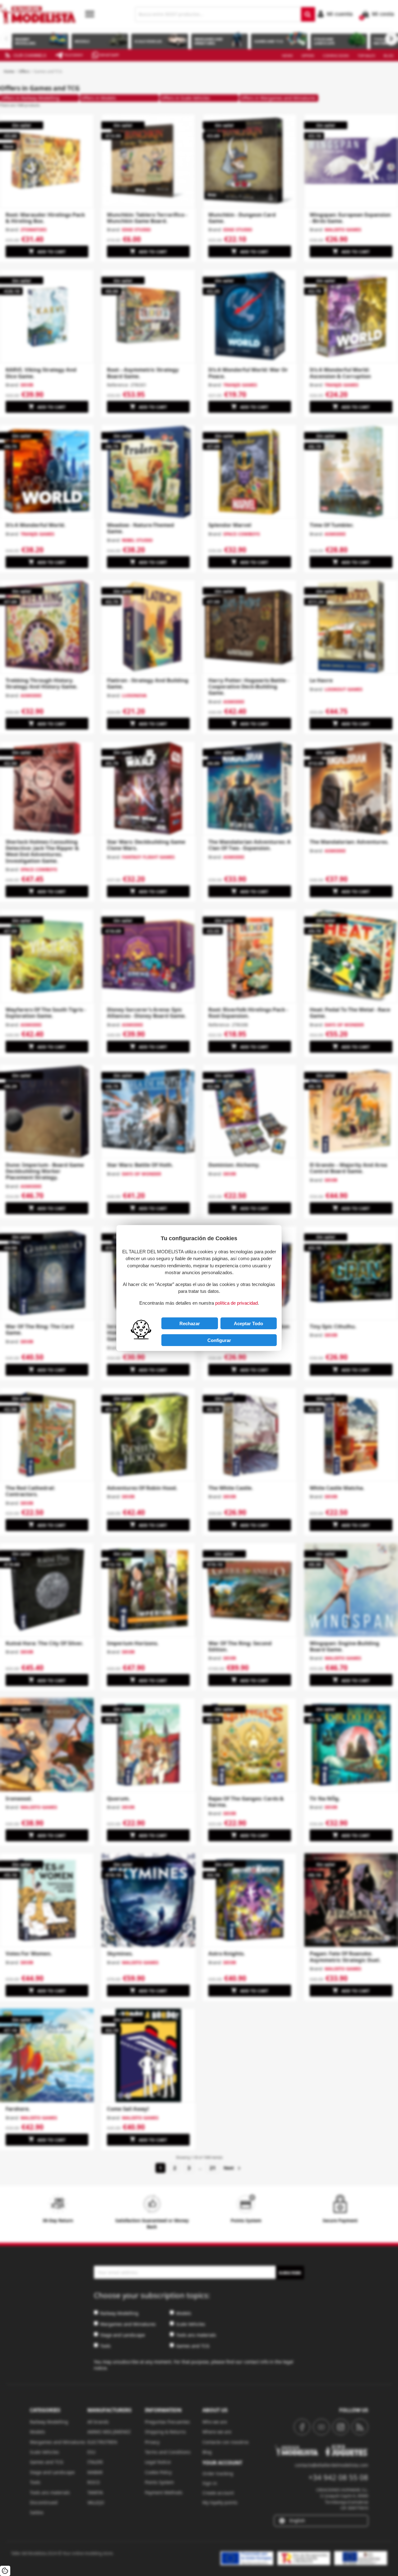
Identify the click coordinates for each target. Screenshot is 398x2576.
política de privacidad (236, 1303)
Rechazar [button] (190, 1323)
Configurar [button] (219, 1340)
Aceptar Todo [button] (248, 1323)
